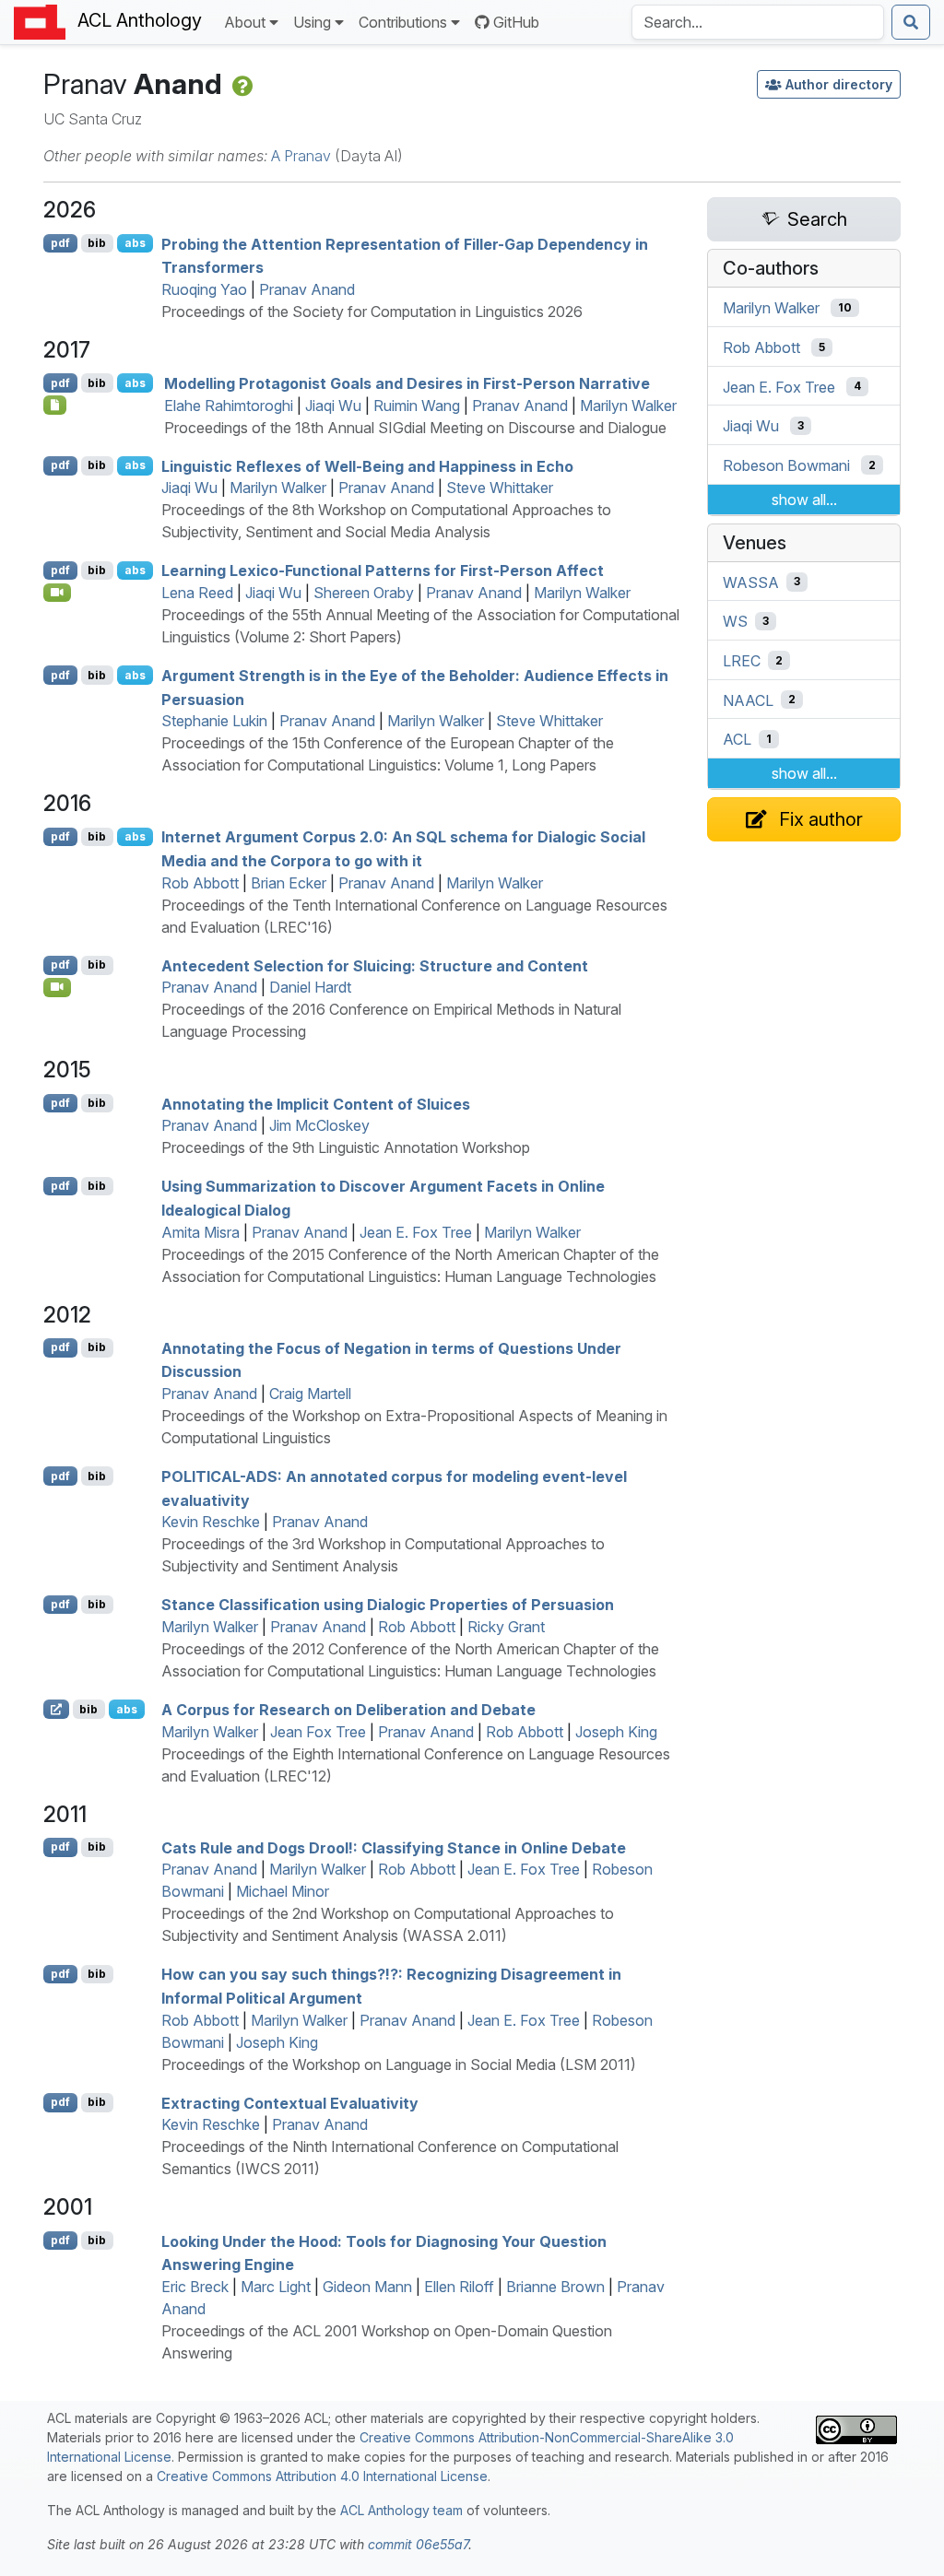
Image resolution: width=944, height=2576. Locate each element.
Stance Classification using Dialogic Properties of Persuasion (388, 1605)
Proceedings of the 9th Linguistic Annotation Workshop (346, 1147)
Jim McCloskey (319, 1125)
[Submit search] (911, 22)
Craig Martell (310, 1394)
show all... (804, 500)
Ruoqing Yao (204, 289)
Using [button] (312, 22)
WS (735, 621)
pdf (60, 243)
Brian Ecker (289, 883)
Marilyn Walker (628, 406)
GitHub (516, 22)
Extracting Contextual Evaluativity (290, 2102)
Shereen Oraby (364, 593)
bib (97, 243)
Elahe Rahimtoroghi (229, 406)
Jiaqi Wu (333, 406)
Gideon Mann (367, 2287)
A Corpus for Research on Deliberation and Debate (348, 1710)
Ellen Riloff (459, 2287)
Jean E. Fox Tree (416, 1232)
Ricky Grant (506, 1627)
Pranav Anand (307, 289)
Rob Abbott (200, 883)
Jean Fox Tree (318, 1732)
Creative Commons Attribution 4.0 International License (322, 2476)
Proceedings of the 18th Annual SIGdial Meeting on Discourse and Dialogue (415, 428)
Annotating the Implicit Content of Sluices (316, 1103)
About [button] (245, 22)
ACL (737, 739)
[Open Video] (57, 593)
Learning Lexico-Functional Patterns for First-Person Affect (383, 570)
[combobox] (758, 22)
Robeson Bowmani (786, 465)
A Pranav (301, 156)
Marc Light (276, 2287)
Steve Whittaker (500, 488)
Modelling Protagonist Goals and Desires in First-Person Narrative (407, 383)
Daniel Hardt (310, 987)
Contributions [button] (403, 22)
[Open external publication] (56, 1709)
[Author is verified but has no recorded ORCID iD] (241, 84)
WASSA (751, 582)
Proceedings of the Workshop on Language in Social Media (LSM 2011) (399, 2064)
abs (135, 243)
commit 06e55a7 (418, 2544)
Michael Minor (283, 1891)
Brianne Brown (555, 2287)
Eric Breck (195, 2287)
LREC (742, 661)
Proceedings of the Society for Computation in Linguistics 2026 (372, 312)
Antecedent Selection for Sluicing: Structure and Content (375, 965)
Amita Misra (201, 1232)
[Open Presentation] (55, 405)
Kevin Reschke (211, 1522)
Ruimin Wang (417, 406)
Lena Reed (197, 593)
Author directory (839, 84)
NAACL (748, 700)
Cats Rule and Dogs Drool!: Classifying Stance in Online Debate (394, 1847)
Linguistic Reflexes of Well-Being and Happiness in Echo (367, 465)
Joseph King (616, 1732)
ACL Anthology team (401, 2510)
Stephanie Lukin (214, 721)
